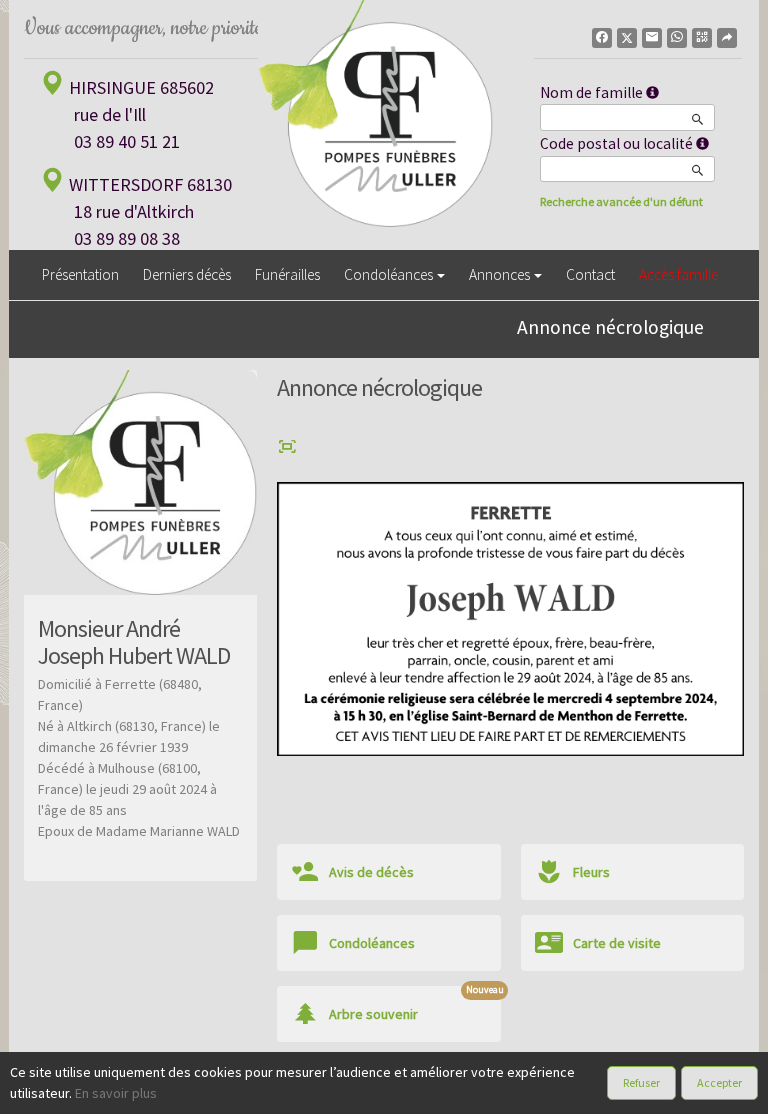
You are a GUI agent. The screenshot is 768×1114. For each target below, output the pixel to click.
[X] (627, 38)
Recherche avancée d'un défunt (621, 201)
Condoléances (388, 274)
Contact (590, 274)
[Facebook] (602, 38)
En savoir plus (116, 1093)
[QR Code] (702, 38)
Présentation (80, 274)
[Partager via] (727, 38)
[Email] (652, 38)
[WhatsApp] (677, 38)
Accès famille (678, 274)
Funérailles (287, 274)
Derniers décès (187, 274)
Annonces (499, 274)
